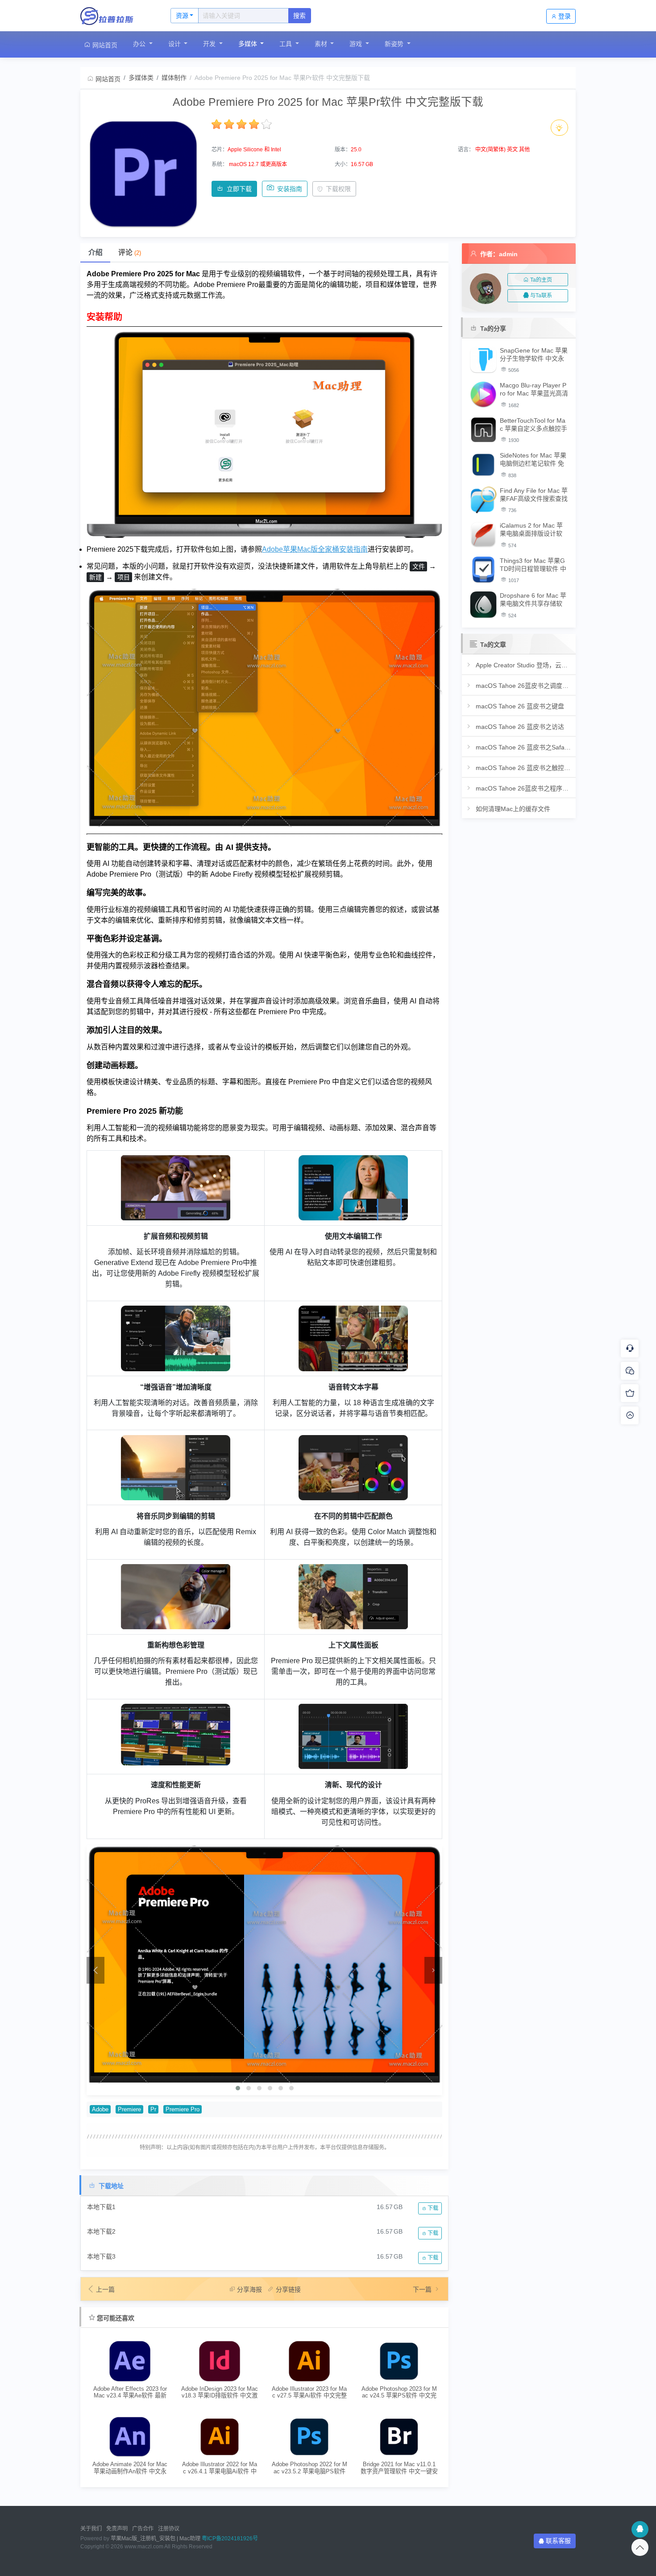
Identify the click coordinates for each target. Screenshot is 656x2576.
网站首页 (104, 45)
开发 (210, 44)
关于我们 (91, 2529)
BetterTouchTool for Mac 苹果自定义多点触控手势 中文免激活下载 (534, 425)
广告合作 (143, 2529)
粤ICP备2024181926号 (230, 2539)
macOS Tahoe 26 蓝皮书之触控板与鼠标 (523, 768)
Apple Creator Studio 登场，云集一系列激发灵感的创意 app (523, 665)
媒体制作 (174, 78)
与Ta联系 (541, 295)
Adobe (100, 2110)
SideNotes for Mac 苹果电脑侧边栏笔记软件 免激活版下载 (533, 460)
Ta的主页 (541, 280)
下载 (432, 2208)
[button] (238, 2088)
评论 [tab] (130, 252)
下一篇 (423, 2289)
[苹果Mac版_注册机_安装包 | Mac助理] (116, 16)
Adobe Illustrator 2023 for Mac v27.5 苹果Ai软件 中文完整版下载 (309, 2392)
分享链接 (288, 2289)
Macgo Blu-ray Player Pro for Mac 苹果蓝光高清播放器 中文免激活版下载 (534, 389)
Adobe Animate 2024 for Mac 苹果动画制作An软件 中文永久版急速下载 (130, 2468)
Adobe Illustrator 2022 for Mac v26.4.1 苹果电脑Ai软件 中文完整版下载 (220, 2468)
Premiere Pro (183, 2110)
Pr (153, 2110)
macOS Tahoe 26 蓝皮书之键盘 (519, 706)
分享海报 (249, 2289)
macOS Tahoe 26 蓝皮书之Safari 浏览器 (523, 747)
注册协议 (169, 2529)
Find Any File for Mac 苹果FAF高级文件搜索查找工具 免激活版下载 (534, 495)
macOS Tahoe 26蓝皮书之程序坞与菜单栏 (523, 788)
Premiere (129, 2110)
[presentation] (95, 1970)
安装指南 (290, 189)
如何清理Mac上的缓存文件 (512, 809)
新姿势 (395, 44)
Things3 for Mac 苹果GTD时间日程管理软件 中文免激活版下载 (533, 565)
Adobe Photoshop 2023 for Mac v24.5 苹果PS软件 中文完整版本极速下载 (399, 2392)
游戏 (357, 44)
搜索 (299, 16)
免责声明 (117, 2529)
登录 (565, 16)
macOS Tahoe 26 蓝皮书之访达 (519, 727)
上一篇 (105, 2289)
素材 (322, 44)
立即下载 (239, 189)
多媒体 (249, 44)
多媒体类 (141, 78)
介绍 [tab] (95, 252)
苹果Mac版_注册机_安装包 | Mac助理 (156, 2539)
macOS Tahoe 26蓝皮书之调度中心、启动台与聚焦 (523, 686)
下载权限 (338, 189)
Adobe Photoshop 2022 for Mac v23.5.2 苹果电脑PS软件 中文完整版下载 (309, 2468)
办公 (140, 44)
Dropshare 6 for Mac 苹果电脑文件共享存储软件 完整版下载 (533, 600)
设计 (175, 44)
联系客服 (558, 2541)
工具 (286, 44)
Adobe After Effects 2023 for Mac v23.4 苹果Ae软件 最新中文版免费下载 (130, 2392)
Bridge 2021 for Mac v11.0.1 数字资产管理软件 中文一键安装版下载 (399, 2468)
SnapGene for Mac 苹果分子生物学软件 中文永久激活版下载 (534, 355)
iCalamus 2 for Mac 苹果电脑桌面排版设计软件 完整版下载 (531, 530)
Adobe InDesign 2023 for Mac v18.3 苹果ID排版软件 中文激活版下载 (220, 2392)
